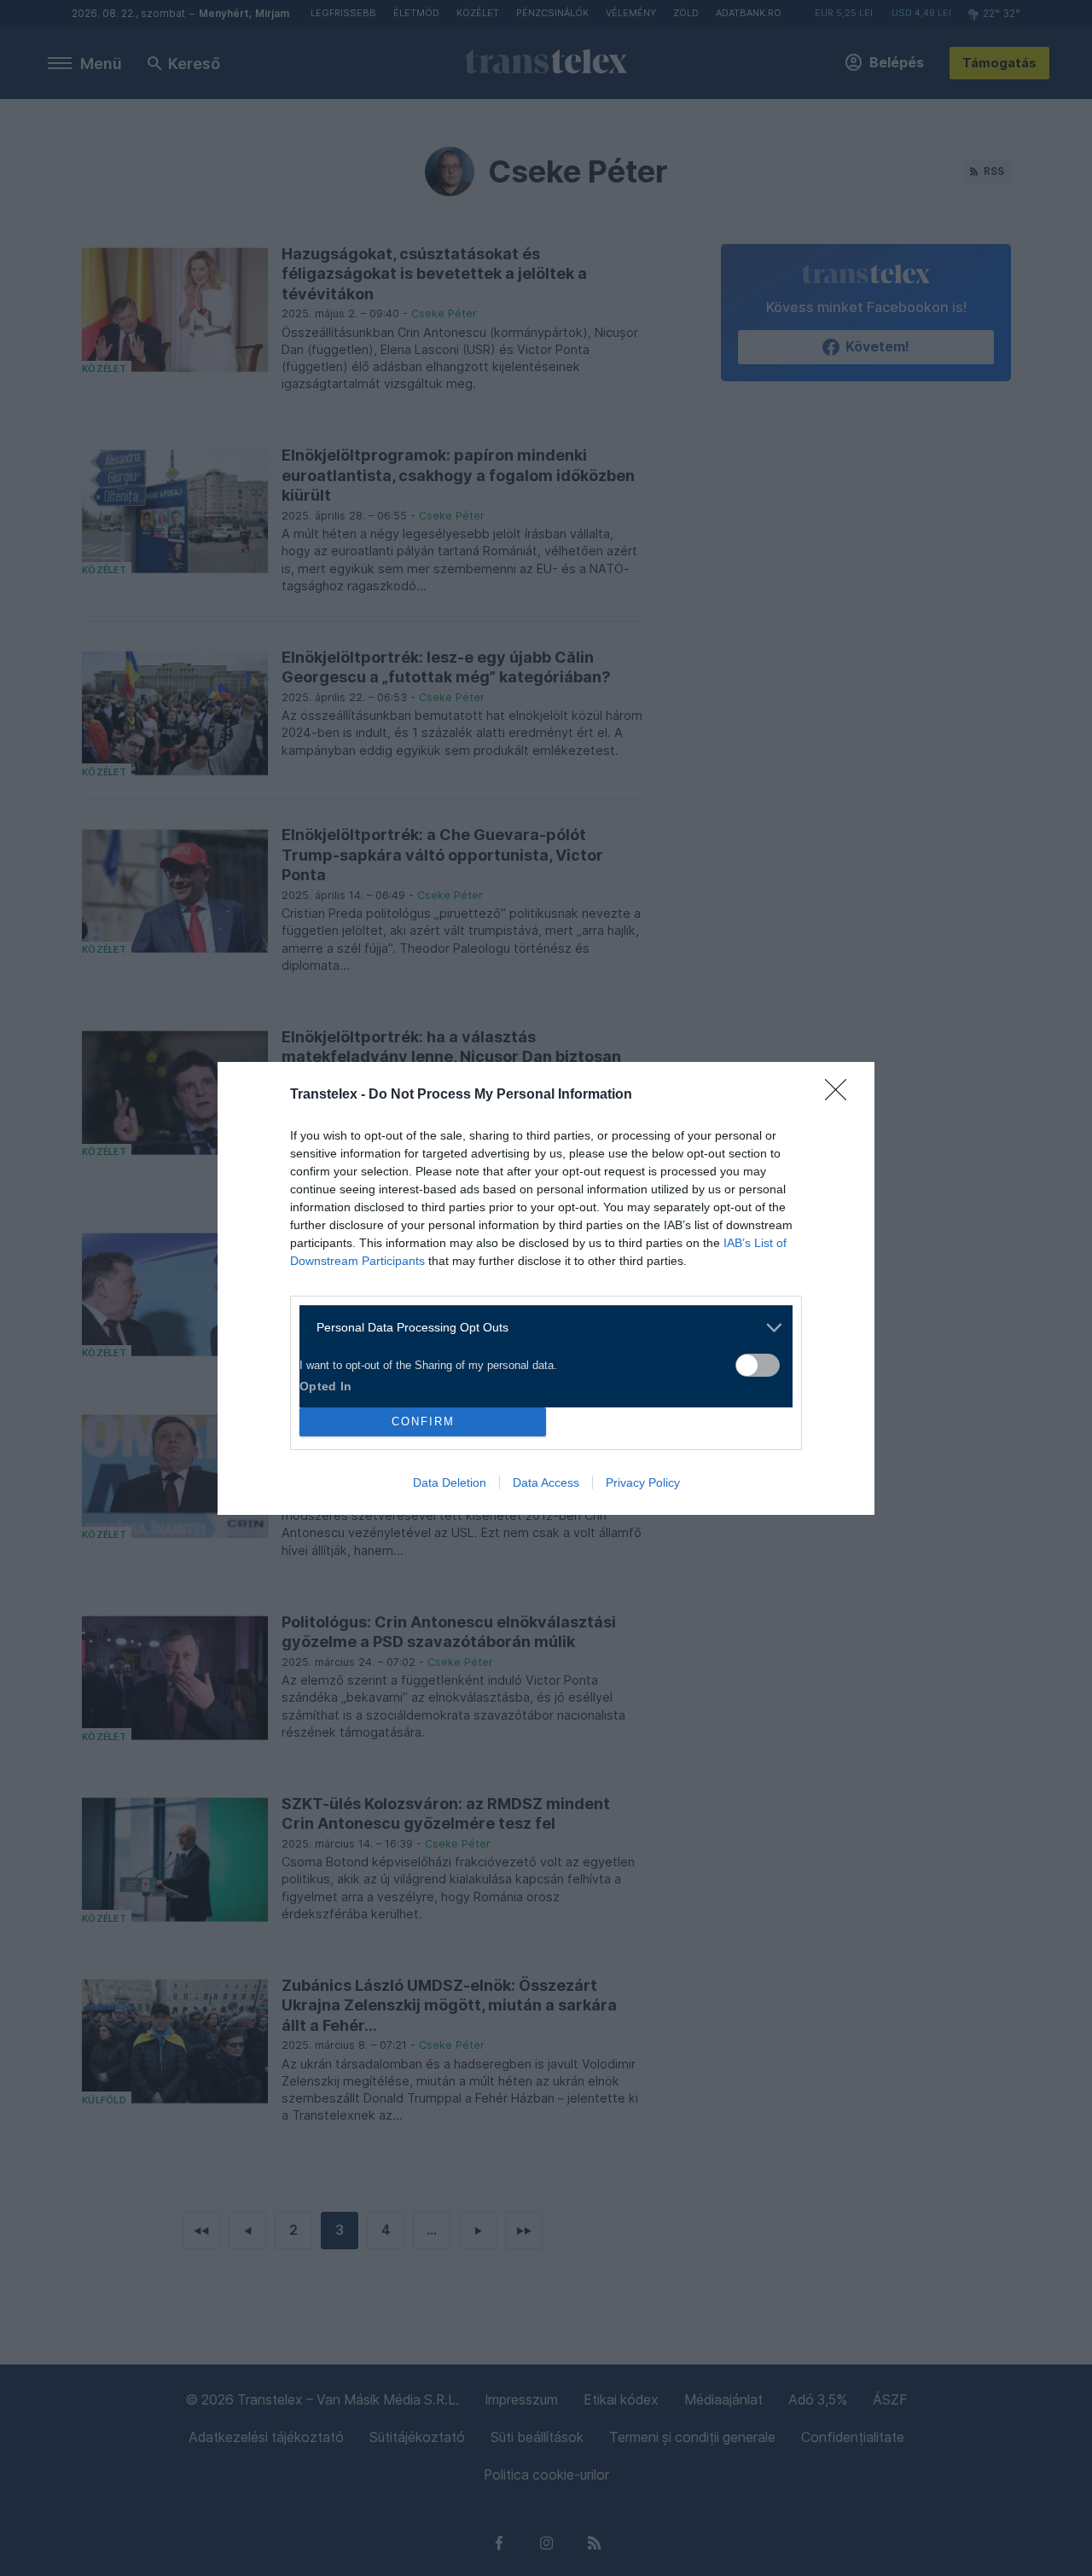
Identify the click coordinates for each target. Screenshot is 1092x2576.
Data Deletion (450, 1482)
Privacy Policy (643, 1482)
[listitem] (540, 1328)
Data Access (546, 1482)
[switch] (758, 1365)
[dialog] (546, 1288)
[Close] (841, 1095)
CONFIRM (423, 1421)
